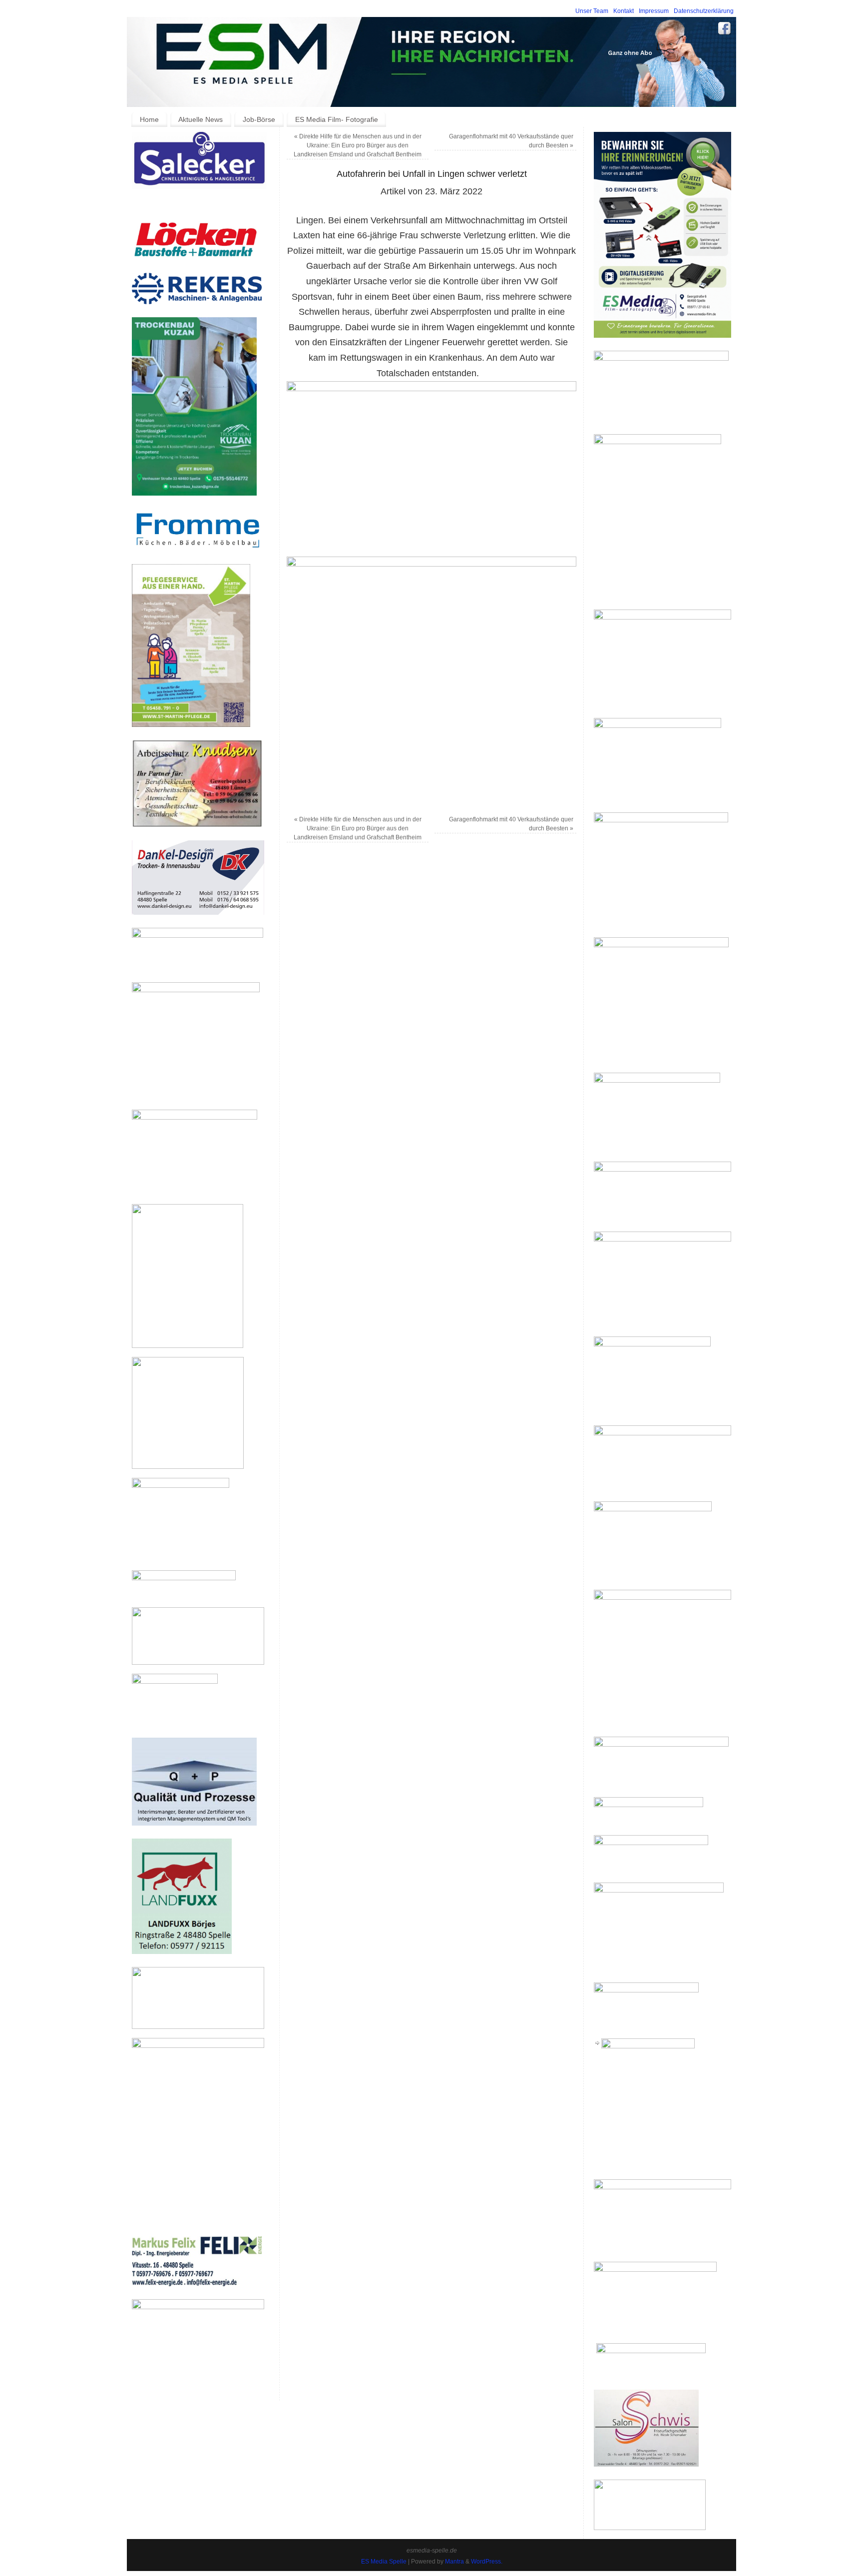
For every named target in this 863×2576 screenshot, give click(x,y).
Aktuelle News (201, 119)
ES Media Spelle (384, 2562)
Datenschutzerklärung (704, 11)
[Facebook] (725, 30)
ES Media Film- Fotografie (337, 119)
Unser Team (592, 11)
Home (149, 119)
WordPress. (487, 2562)
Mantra (454, 2562)
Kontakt (624, 11)
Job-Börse (259, 119)
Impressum (654, 11)
